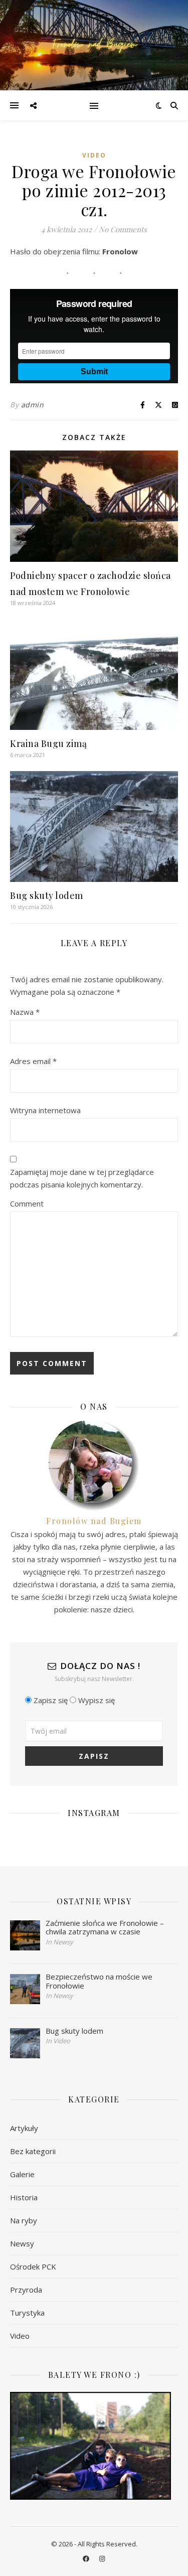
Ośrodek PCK (33, 2266)
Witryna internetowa (45, 1110)
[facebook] (87, 2558)
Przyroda (26, 2290)
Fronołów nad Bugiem (94, 1521)
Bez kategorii (33, 2151)
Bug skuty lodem (47, 895)
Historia (24, 2197)
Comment (27, 1203)
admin (33, 405)
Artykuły (24, 2128)
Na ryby (24, 2220)
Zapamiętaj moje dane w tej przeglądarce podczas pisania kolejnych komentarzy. (82, 1178)
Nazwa (25, 1012)
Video (94, 155)
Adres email (33, 1061)
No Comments (123, 229)
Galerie (22, 2174)
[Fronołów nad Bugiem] (94, 45)
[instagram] (102, 2558)
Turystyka (27, 2313)
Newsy (22, 2243)
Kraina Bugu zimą (48, 743)
